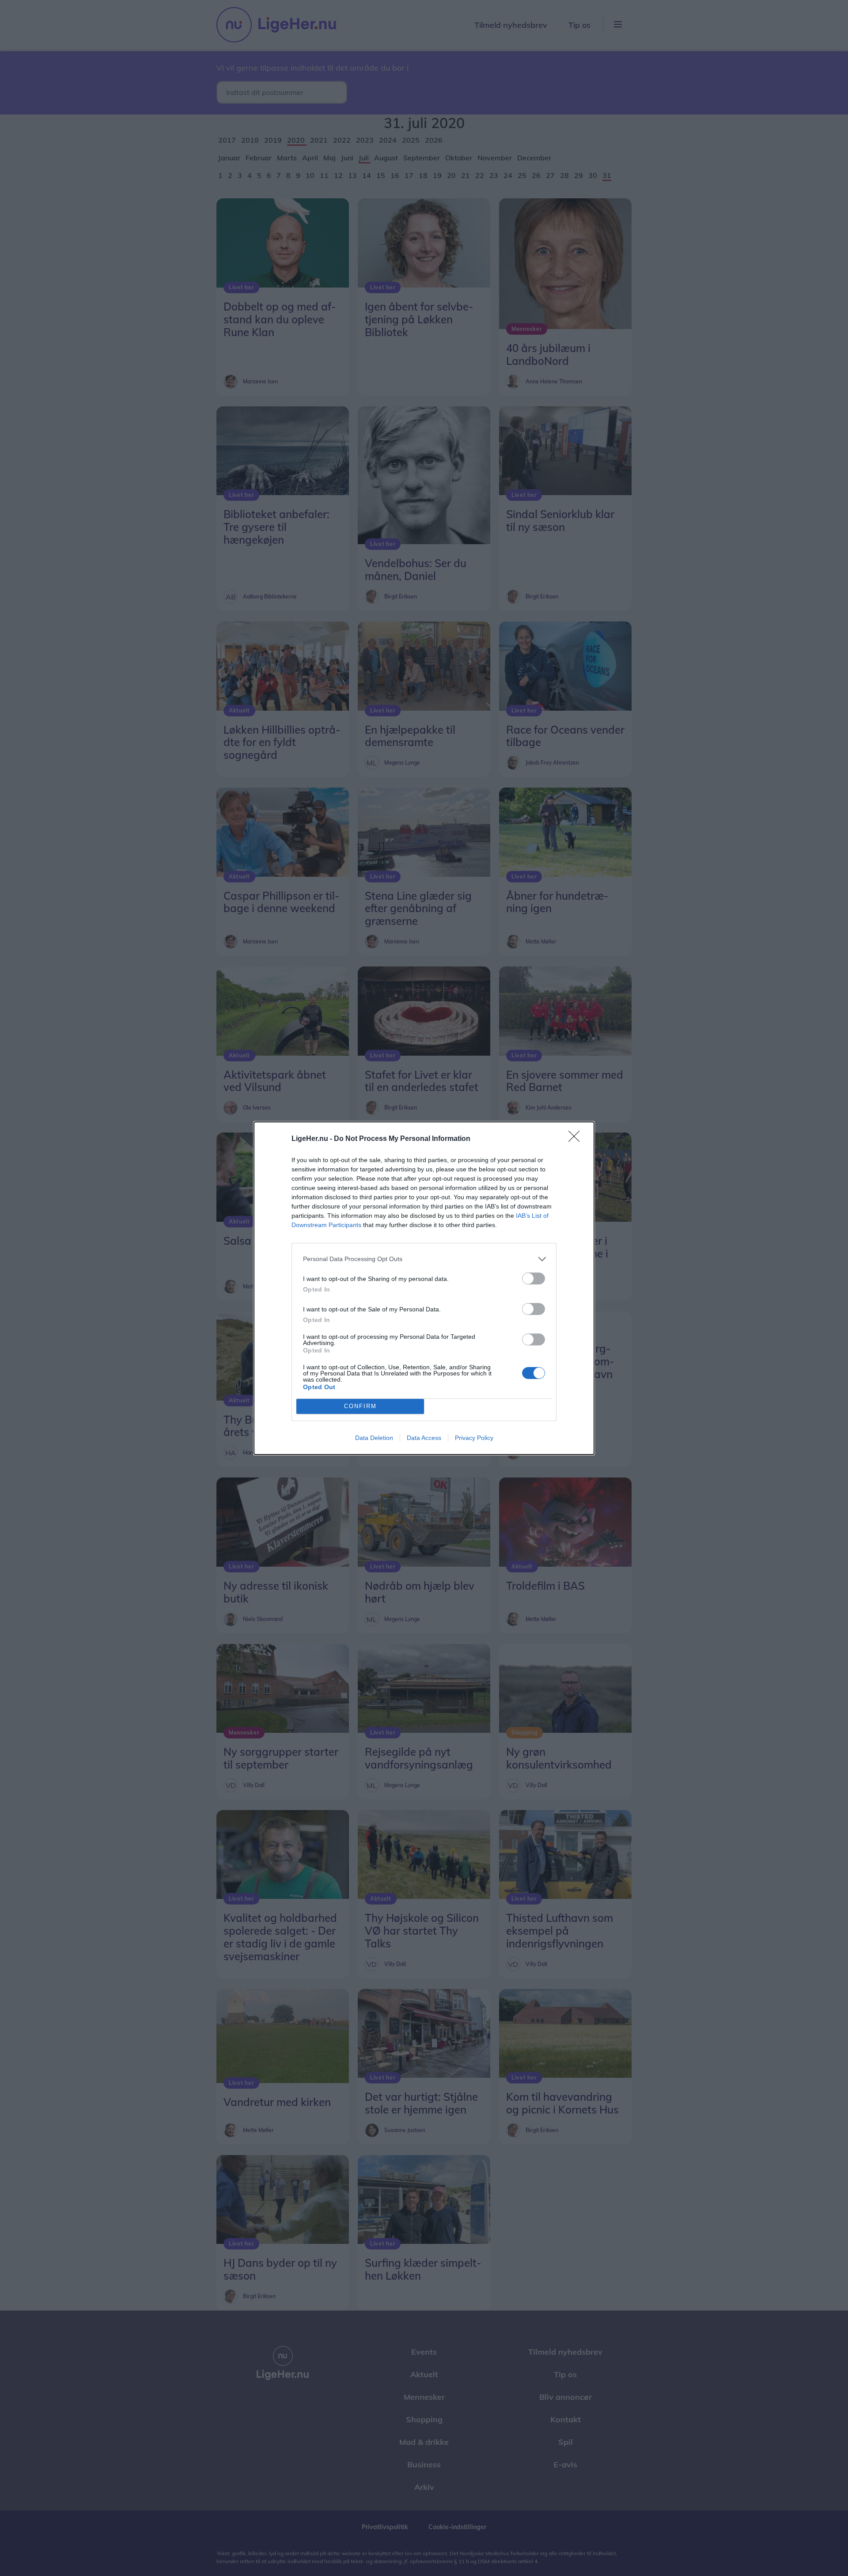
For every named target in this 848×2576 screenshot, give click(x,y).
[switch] (534, 1279)
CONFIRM (360, 1406)
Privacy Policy (474, 1438)
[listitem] (424, 1259)
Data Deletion (374, 1438)
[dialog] (424, 1288)
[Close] (577, 1139)
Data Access (424, 1438)
